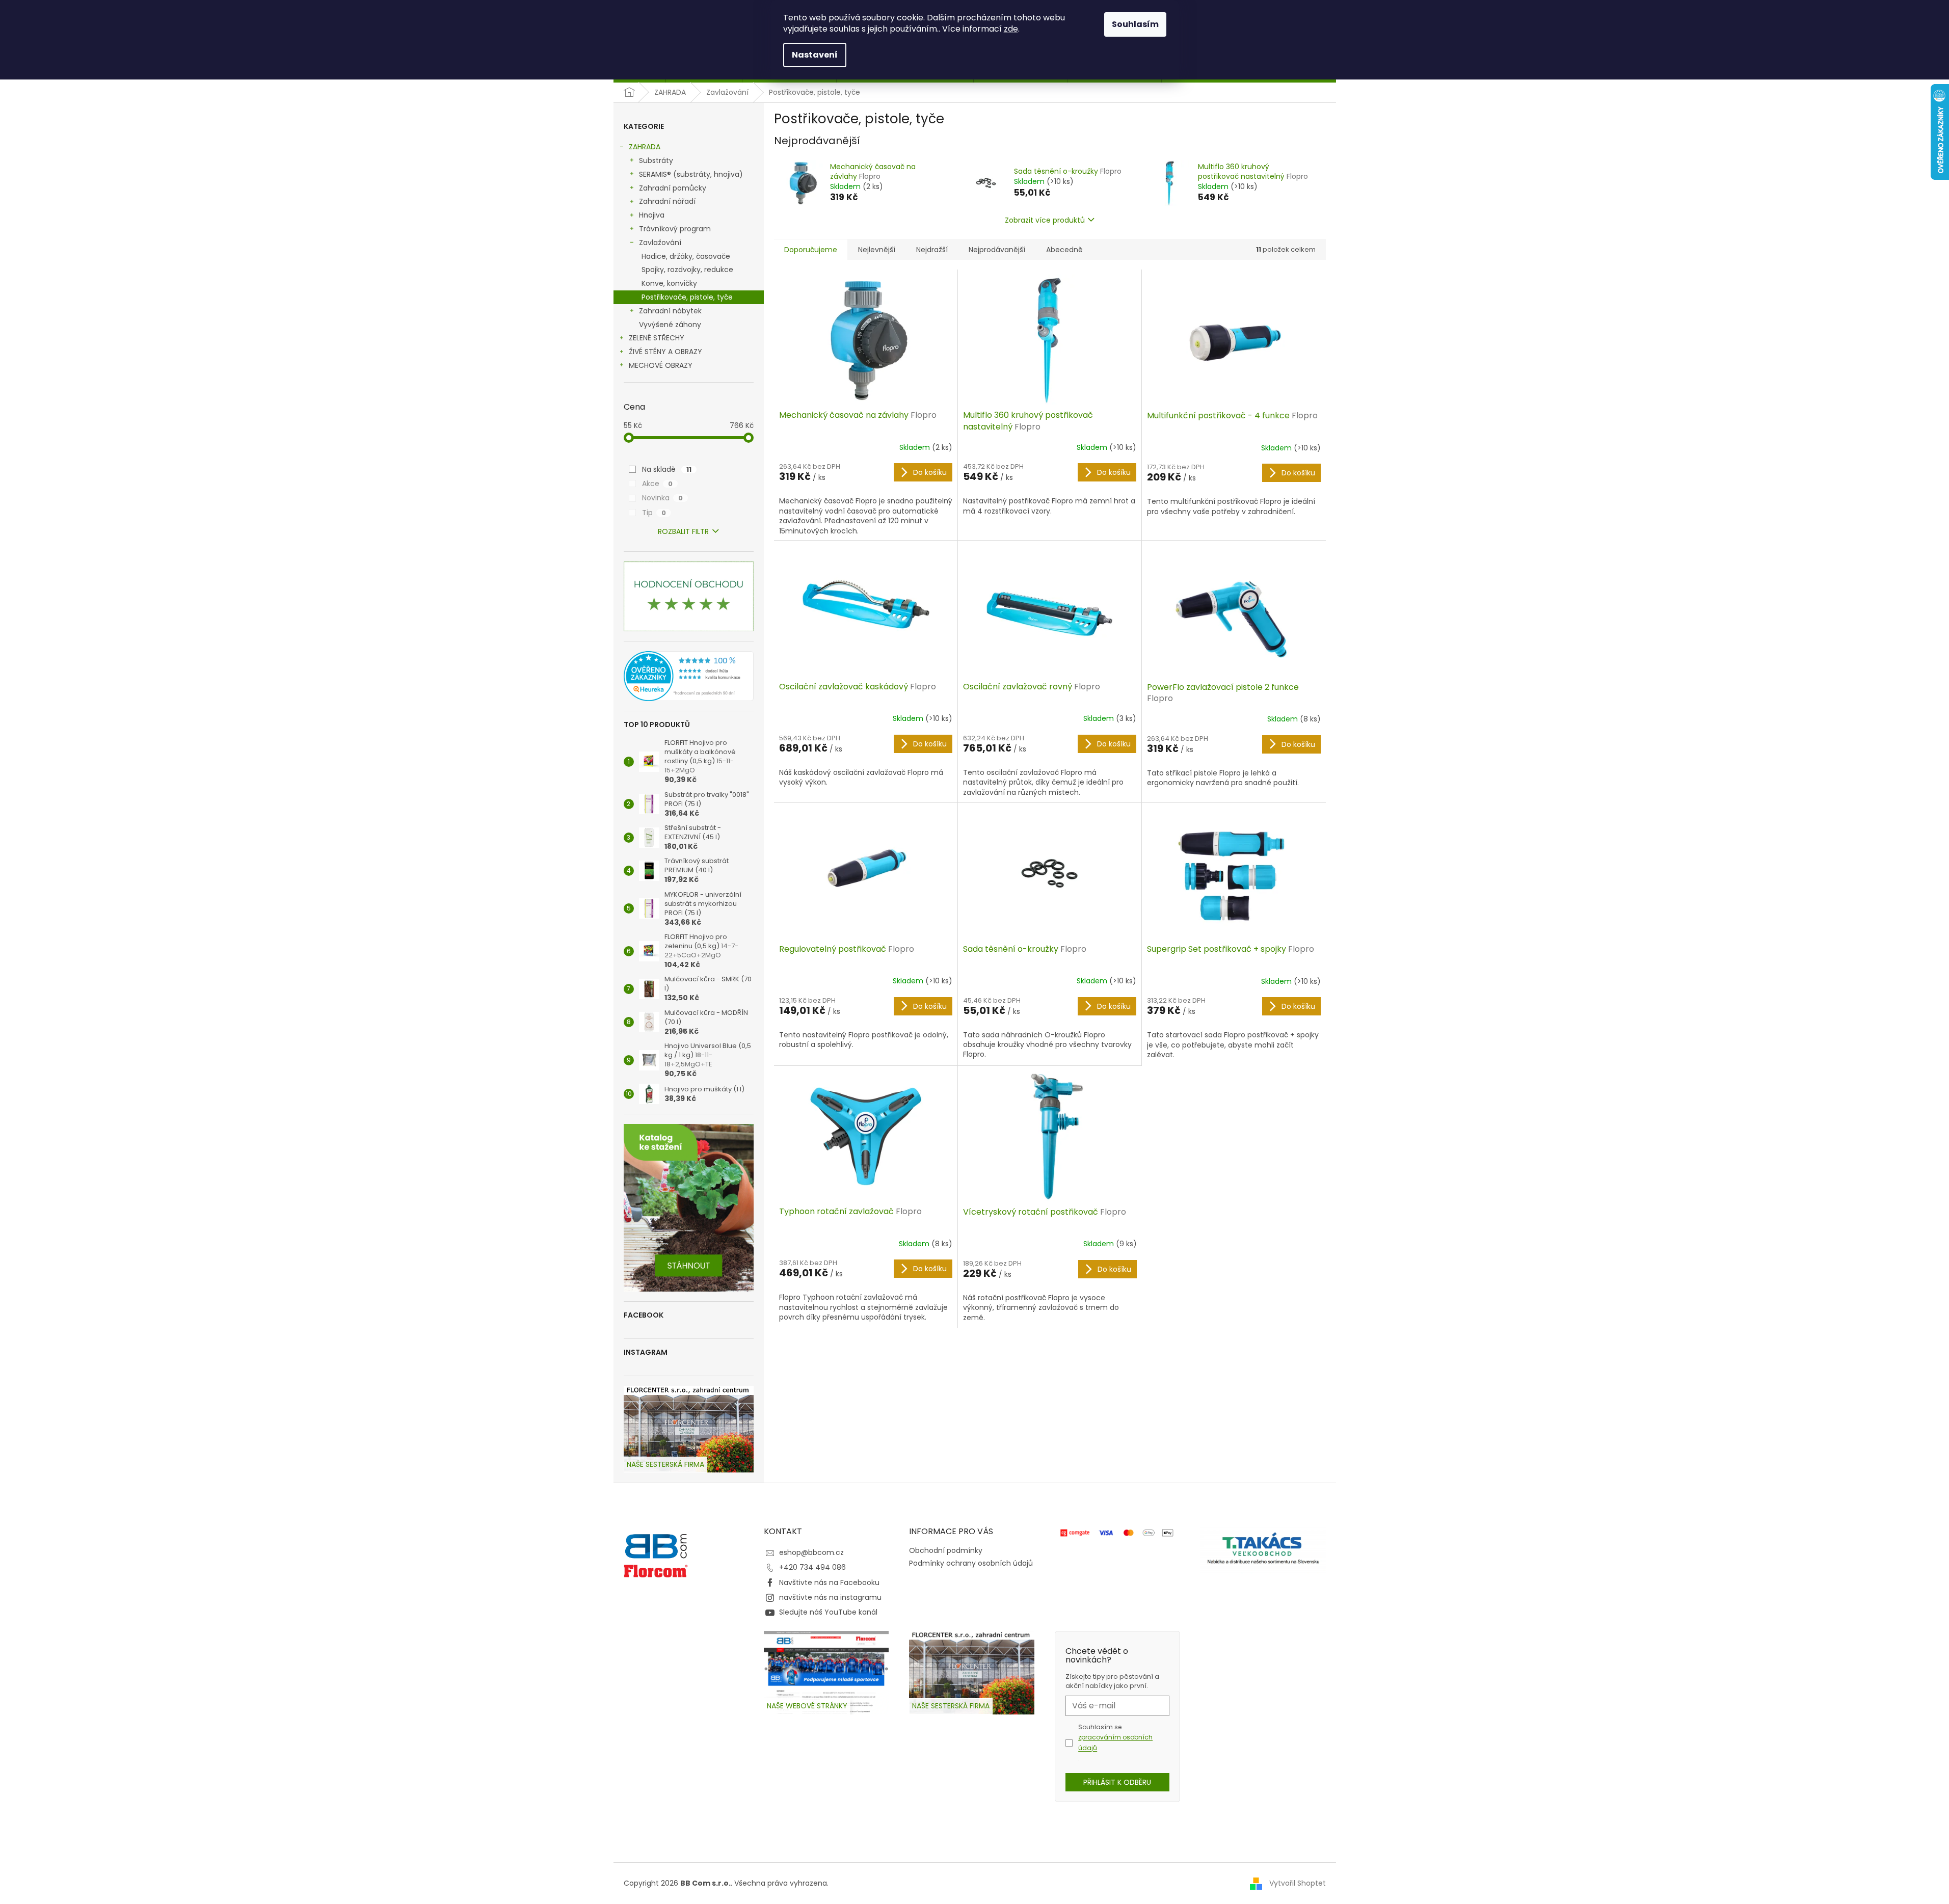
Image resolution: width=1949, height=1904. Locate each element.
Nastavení (815, 55)
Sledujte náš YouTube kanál (828, 1612)
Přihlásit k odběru (1117, 1782)
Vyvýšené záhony (670, 325)
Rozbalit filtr (683, 531)
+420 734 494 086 (812, 1567)
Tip (654, 513)
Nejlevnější (877, 250)
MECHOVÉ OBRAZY (661, 365)
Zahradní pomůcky (673, 188)
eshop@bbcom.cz (811, 1552)
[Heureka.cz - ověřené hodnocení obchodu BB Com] (689, 676)
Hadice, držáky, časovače (686, 256)
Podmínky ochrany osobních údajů (971, 1563)
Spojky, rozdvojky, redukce (687, 270)
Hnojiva (652, 215)
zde (1011, 29)
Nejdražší (932, 250)
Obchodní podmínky (946, 1550)
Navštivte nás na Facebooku (829, 1583)
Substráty (656, 160)
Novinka (662, 498)
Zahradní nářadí (667, 201)
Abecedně (1064, 250)
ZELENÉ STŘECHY (657, 338)
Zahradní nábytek (670, 311)
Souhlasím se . (1115, 1742)
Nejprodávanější (997, 250)
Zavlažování (660, 243)
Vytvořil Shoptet (1298, 1883)
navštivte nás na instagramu (830, 1597)
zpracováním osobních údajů (1115, 1742)
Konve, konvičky (669, 283)
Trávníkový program (675, 229)
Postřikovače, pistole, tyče (687, 297)
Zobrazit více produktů (1045, 220)
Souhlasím (1135, 24)
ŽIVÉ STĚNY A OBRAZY (665, 352)
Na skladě (667, 469)
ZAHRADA (645, 147)
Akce (657, 484)
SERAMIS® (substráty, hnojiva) (691, 174)
